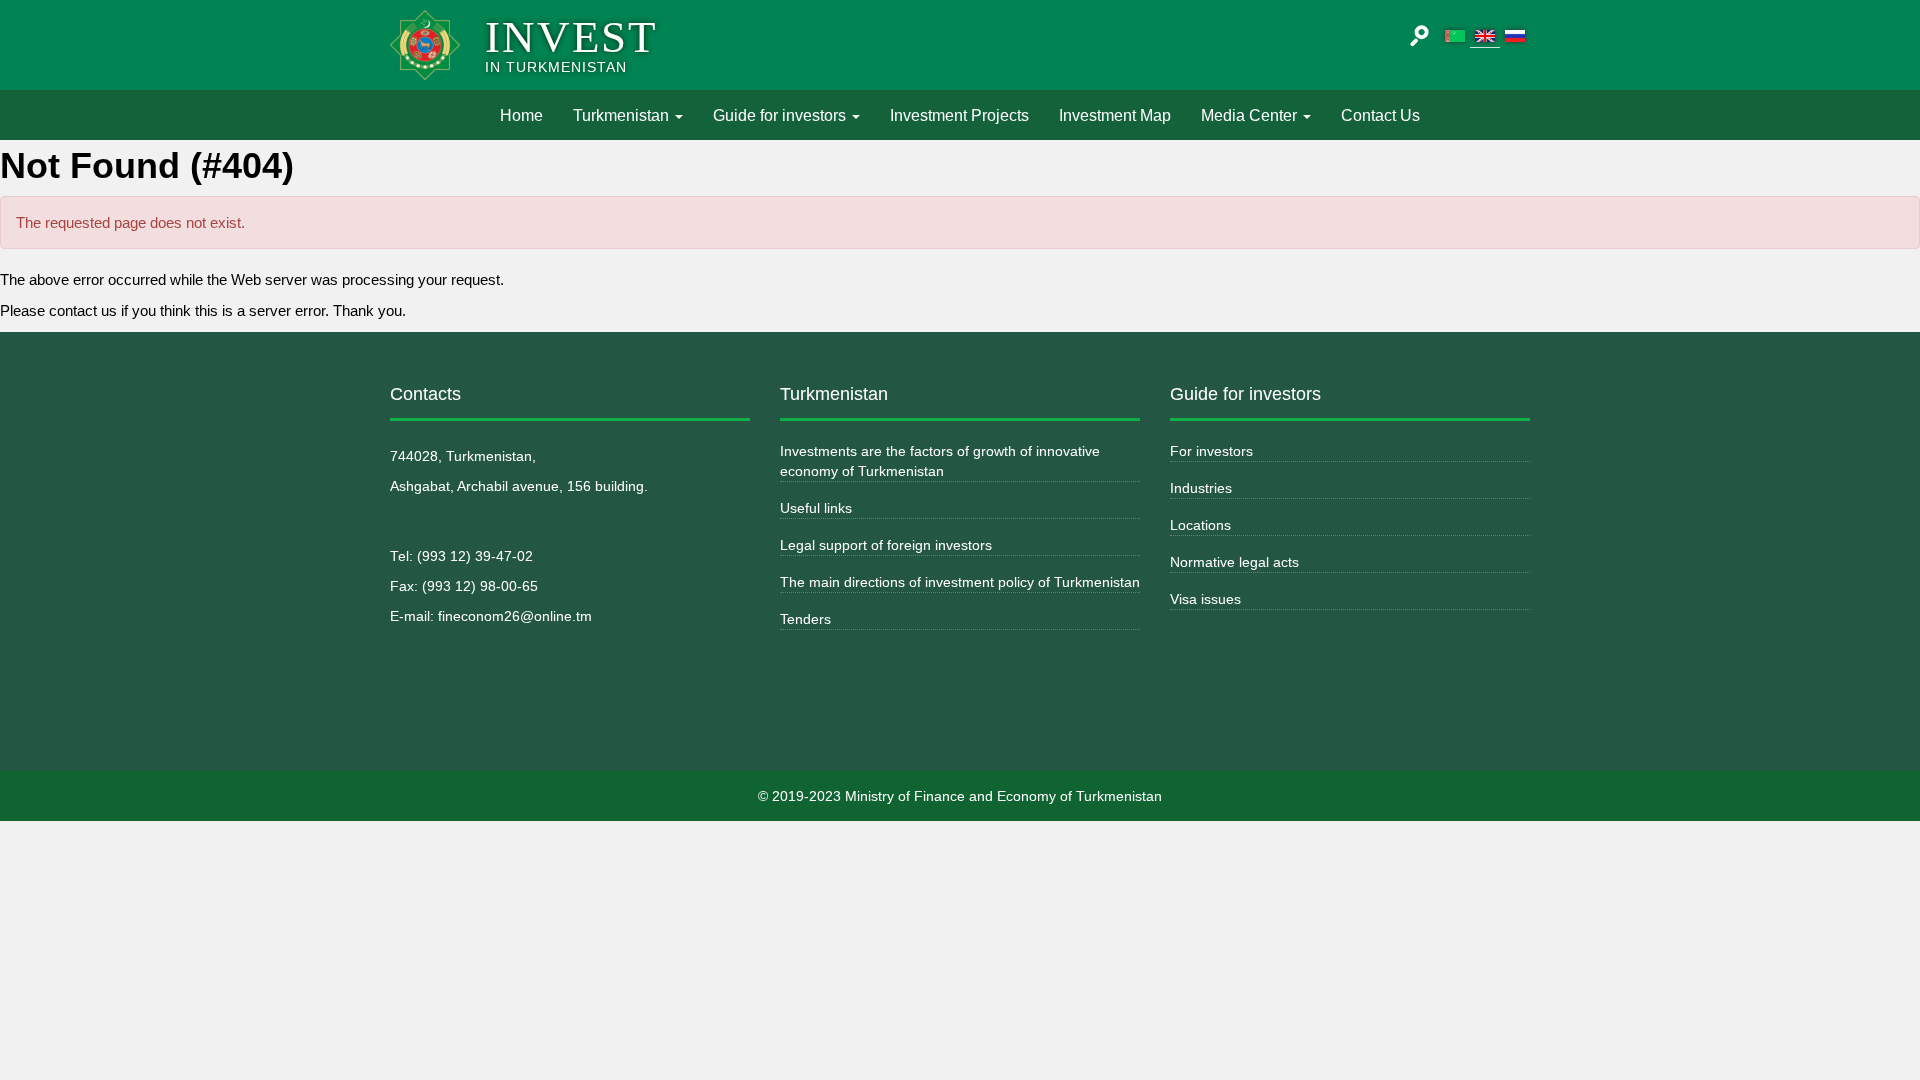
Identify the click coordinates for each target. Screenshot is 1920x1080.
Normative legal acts (1234, 562)
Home (529, 115)
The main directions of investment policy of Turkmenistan (960, 582)
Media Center (1251, 115)
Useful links (816, 508)
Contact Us (1380, 115)
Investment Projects (959, 115)
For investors (1211, 451)
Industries (1201, 488)
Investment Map (1115, 115)
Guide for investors (781, 115)
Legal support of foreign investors (886, 545)
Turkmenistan (623, 115)
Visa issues (1205, 599)
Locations (1200, 525)
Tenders (805, 619)
